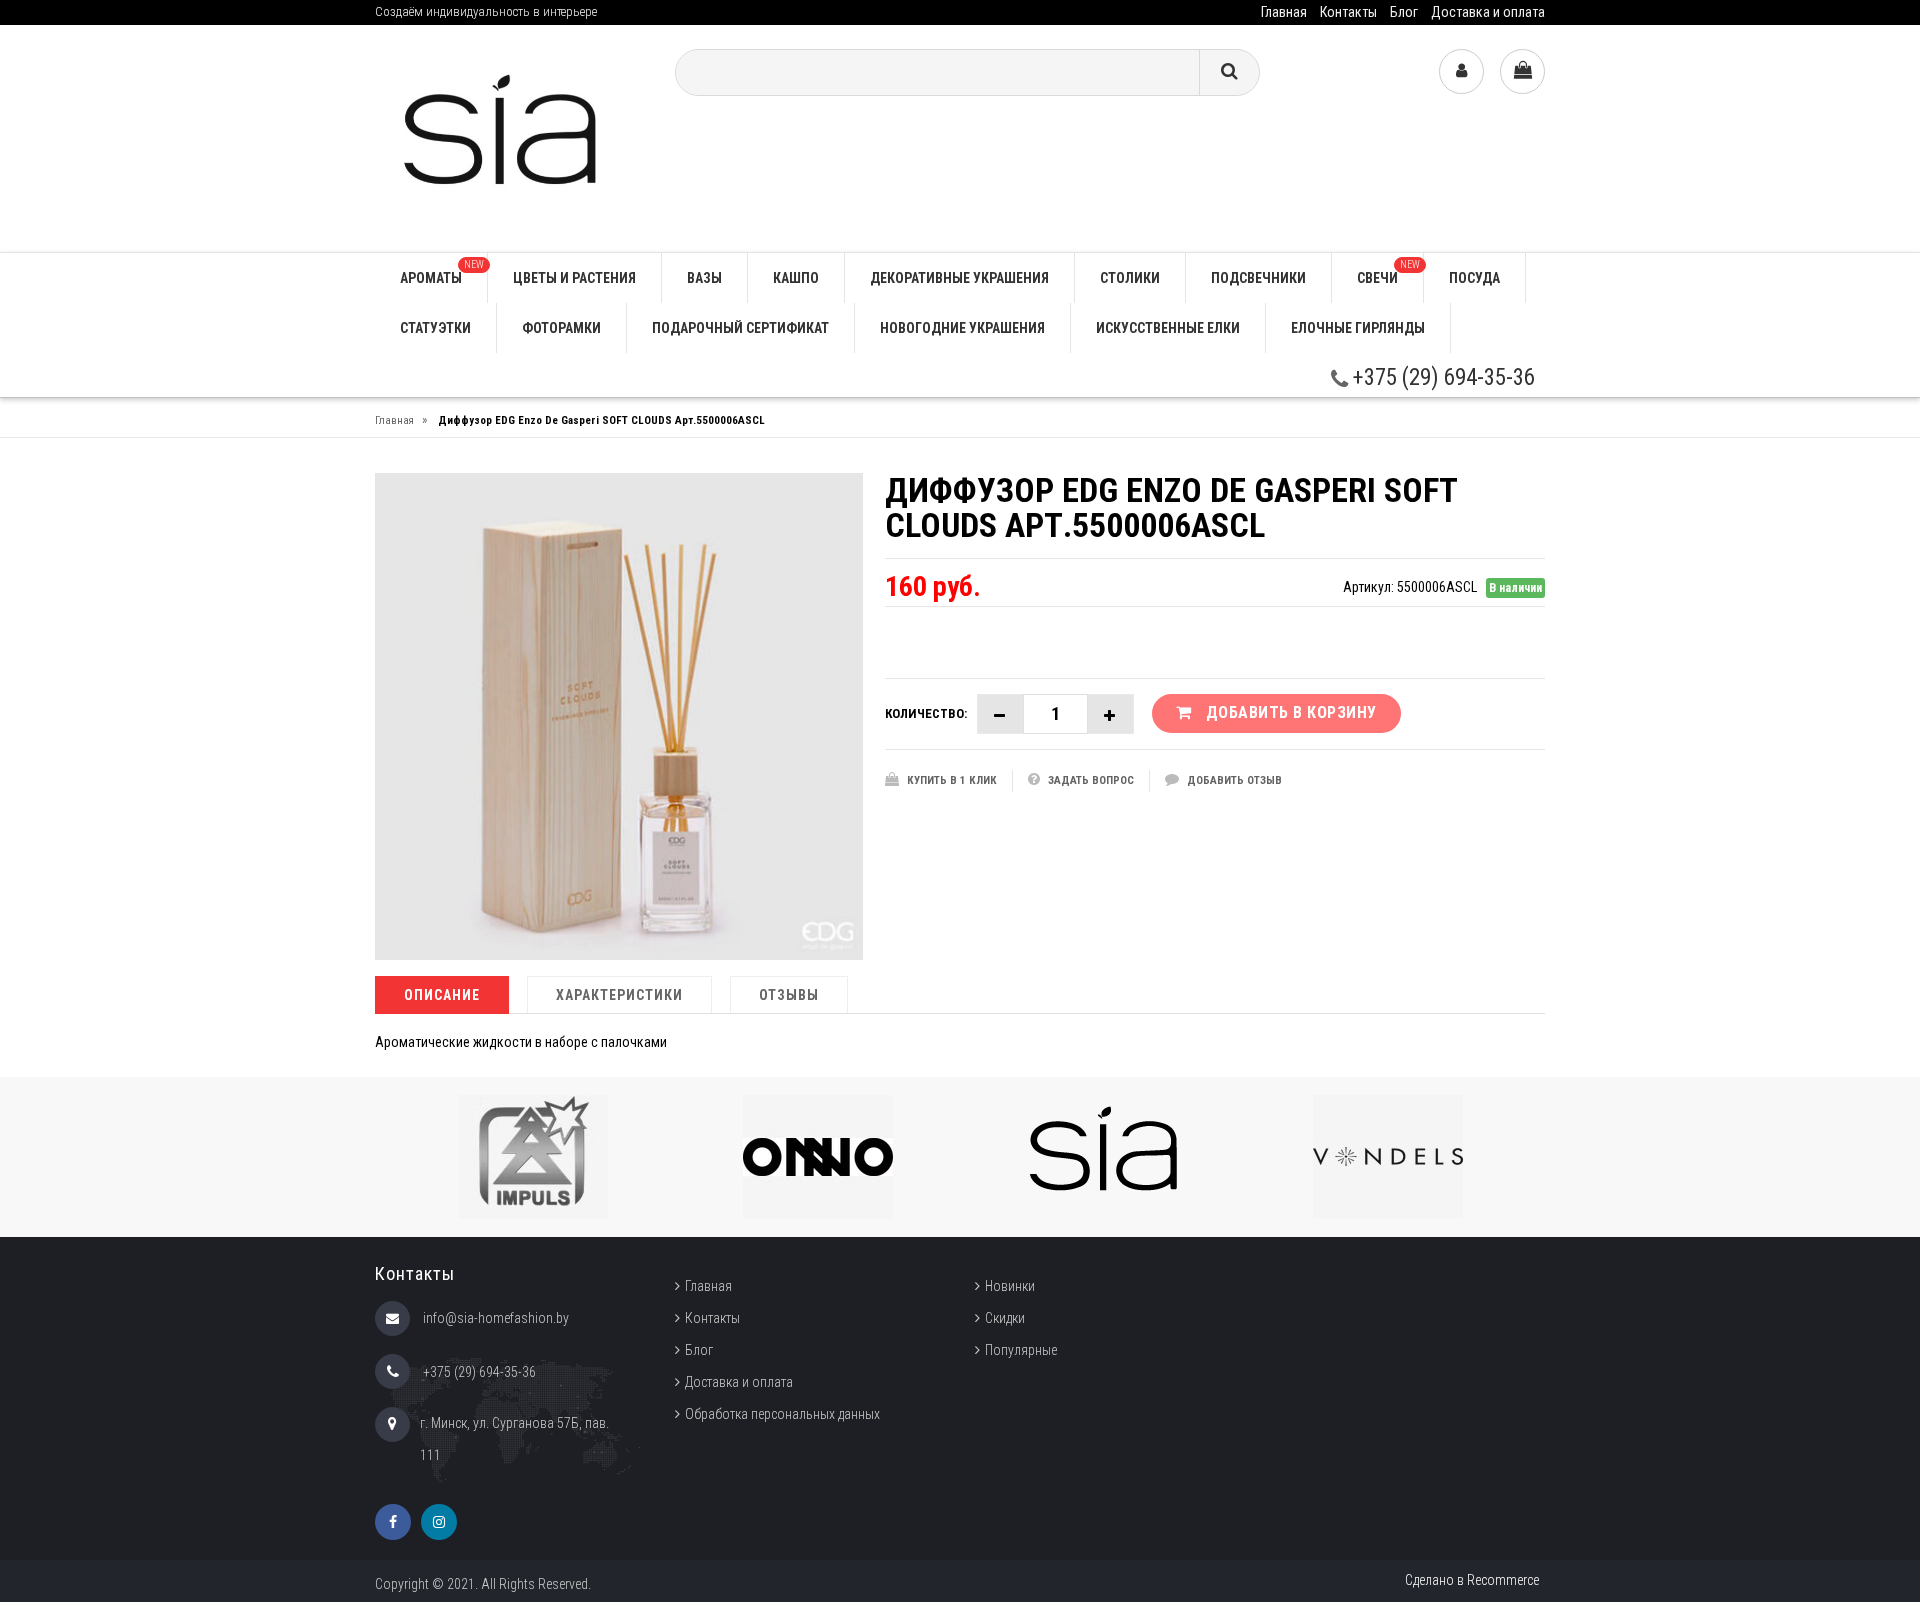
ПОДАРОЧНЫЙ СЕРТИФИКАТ (740, 328)
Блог (1404, 12)
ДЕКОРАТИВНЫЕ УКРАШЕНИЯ (959, 278)
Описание (442, 995)
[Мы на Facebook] (393, 1522)
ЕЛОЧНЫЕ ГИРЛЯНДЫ (1358, 328)
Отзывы (789, 995)
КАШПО (796, 278)
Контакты (1348, 12)
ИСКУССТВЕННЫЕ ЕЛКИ (1168, 328)
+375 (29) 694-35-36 (1441, 377)
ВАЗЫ (704, 278)
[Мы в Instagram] (439, 1522)
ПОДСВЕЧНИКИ (1258, 278)
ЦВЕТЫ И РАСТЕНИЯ (574, 278)
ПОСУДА (1474, 278)
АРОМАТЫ (442, 272)
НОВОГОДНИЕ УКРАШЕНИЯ (962, 328)
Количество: (926, 713)
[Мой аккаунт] (1461, 71)
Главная (1284, 12)
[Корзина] (1522, 71)
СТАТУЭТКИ (435, 328)
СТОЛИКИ (1130, 278)
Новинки (1010, 1286)
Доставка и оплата (1488, 12)
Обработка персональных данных (782, 1414)
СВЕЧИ (1388, 272)
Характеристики (619, 995)
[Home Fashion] (510, 137)
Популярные (1021, 1350)
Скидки (1005, 1318)
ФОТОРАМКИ (561, 328)
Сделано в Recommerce (1472, 1580)
